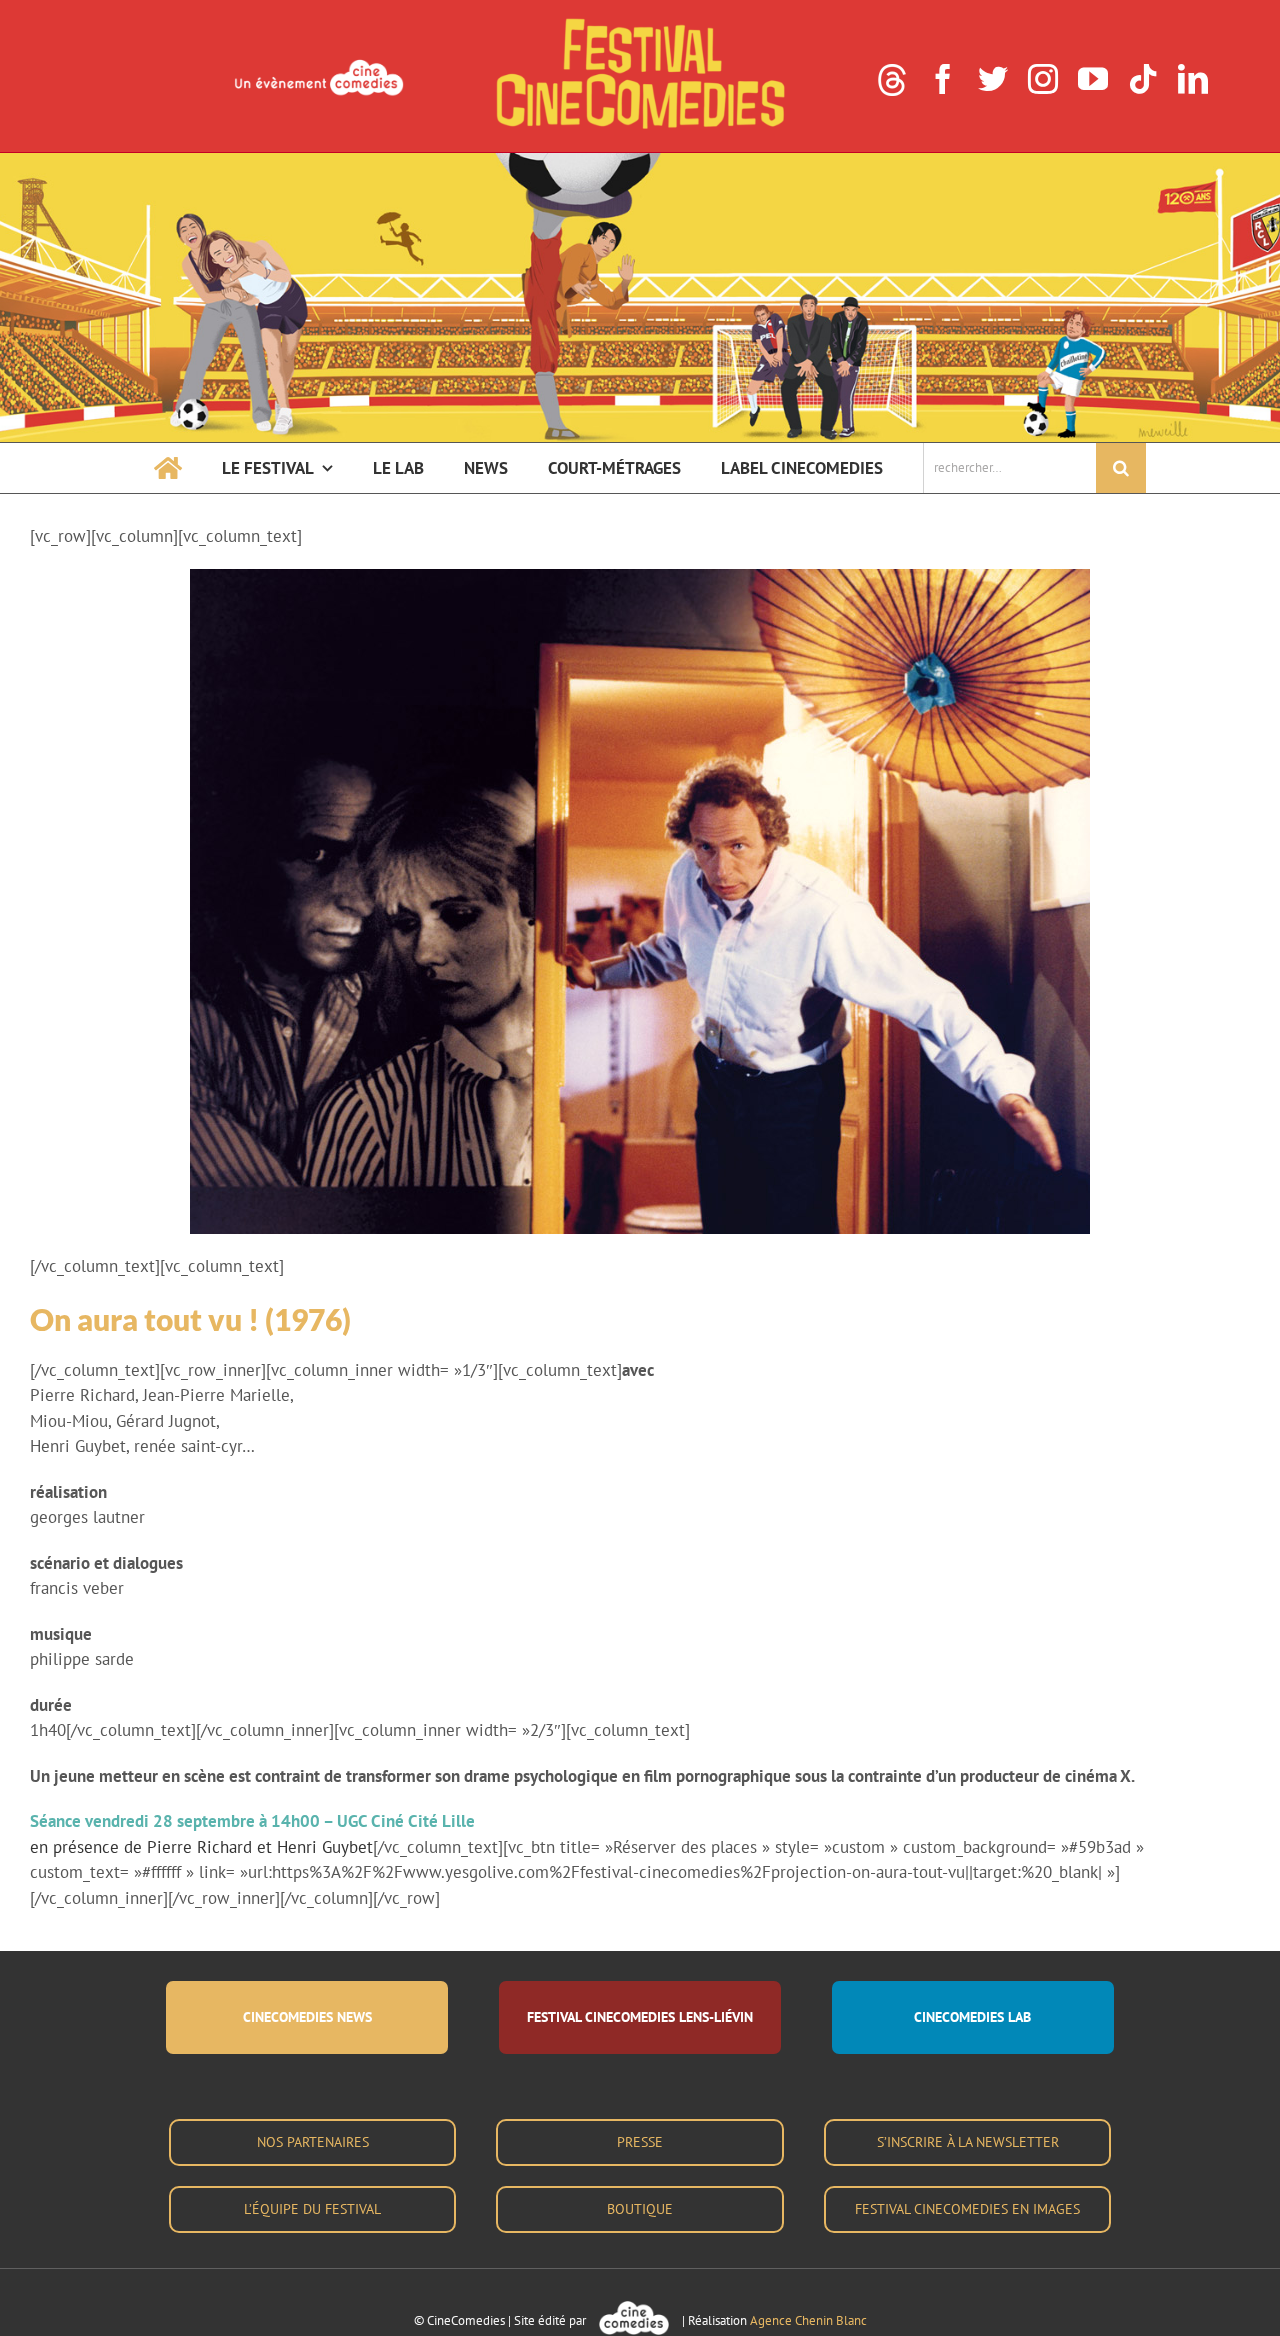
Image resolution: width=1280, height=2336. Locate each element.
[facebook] (943, 79)
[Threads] (892, 80)
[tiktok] (1143, 79)
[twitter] (993, 79)
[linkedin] (1193, 79)
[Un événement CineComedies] (319, 62)
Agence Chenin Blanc (808, 2320)
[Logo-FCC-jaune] (640, 22)
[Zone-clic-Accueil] (640, 161)
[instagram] (1043, 79)
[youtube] (1093, 79)
